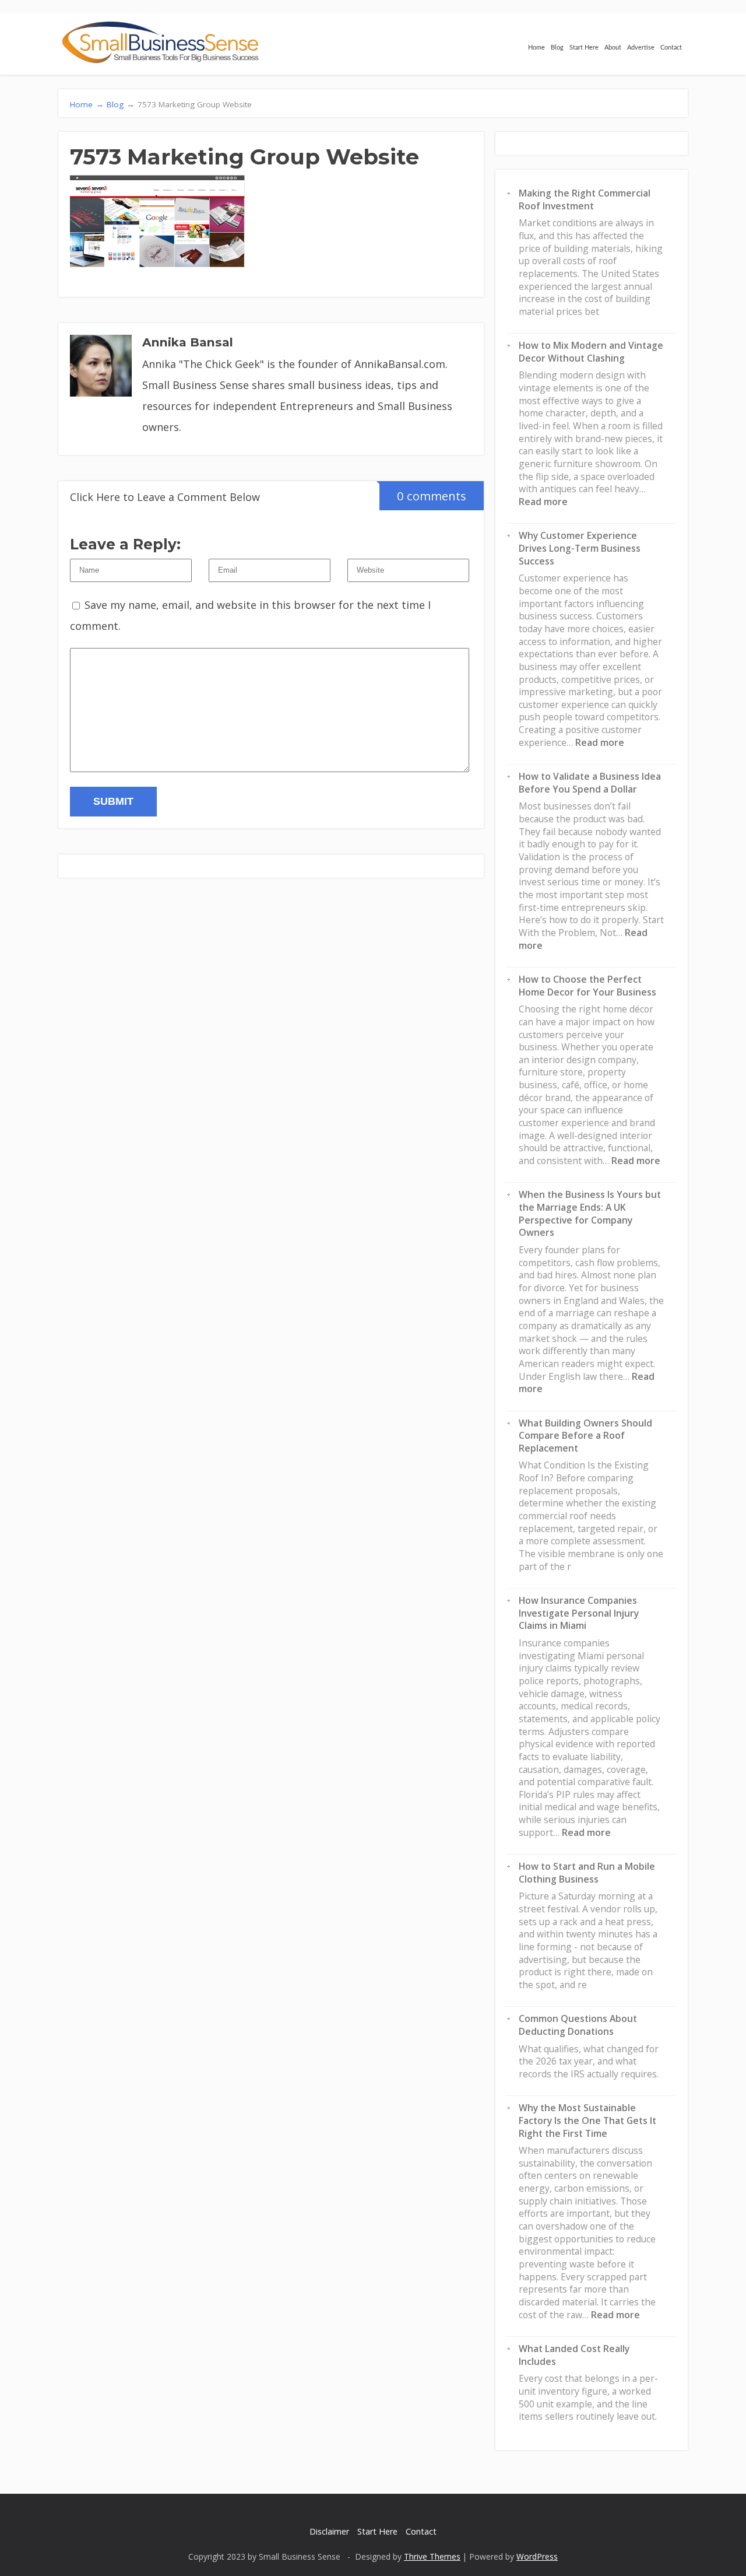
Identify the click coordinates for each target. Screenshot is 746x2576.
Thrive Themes (432, 2556)
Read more (543, 502)
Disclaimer (329, 2531)
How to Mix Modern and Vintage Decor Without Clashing (591, 352)
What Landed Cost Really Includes (574, 2355)
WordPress (537, 2556)
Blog (557, 48)
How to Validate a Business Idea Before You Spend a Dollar (590, 783)
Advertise (641, 48)
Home (536, 48)
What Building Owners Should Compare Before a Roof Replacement (585, 1436)
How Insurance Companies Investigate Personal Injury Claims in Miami (579, 1613)
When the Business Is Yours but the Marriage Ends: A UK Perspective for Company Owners (590, 1213)
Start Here (584, 48)
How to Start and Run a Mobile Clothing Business (587, 1873)
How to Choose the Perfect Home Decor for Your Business (587, 986)
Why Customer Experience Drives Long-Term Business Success (580, 548)
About (613, 48)
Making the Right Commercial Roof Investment (585, 199)
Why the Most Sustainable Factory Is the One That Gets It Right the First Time (587, 2120)
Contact (671, 48)
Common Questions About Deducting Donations (578, 2025)
